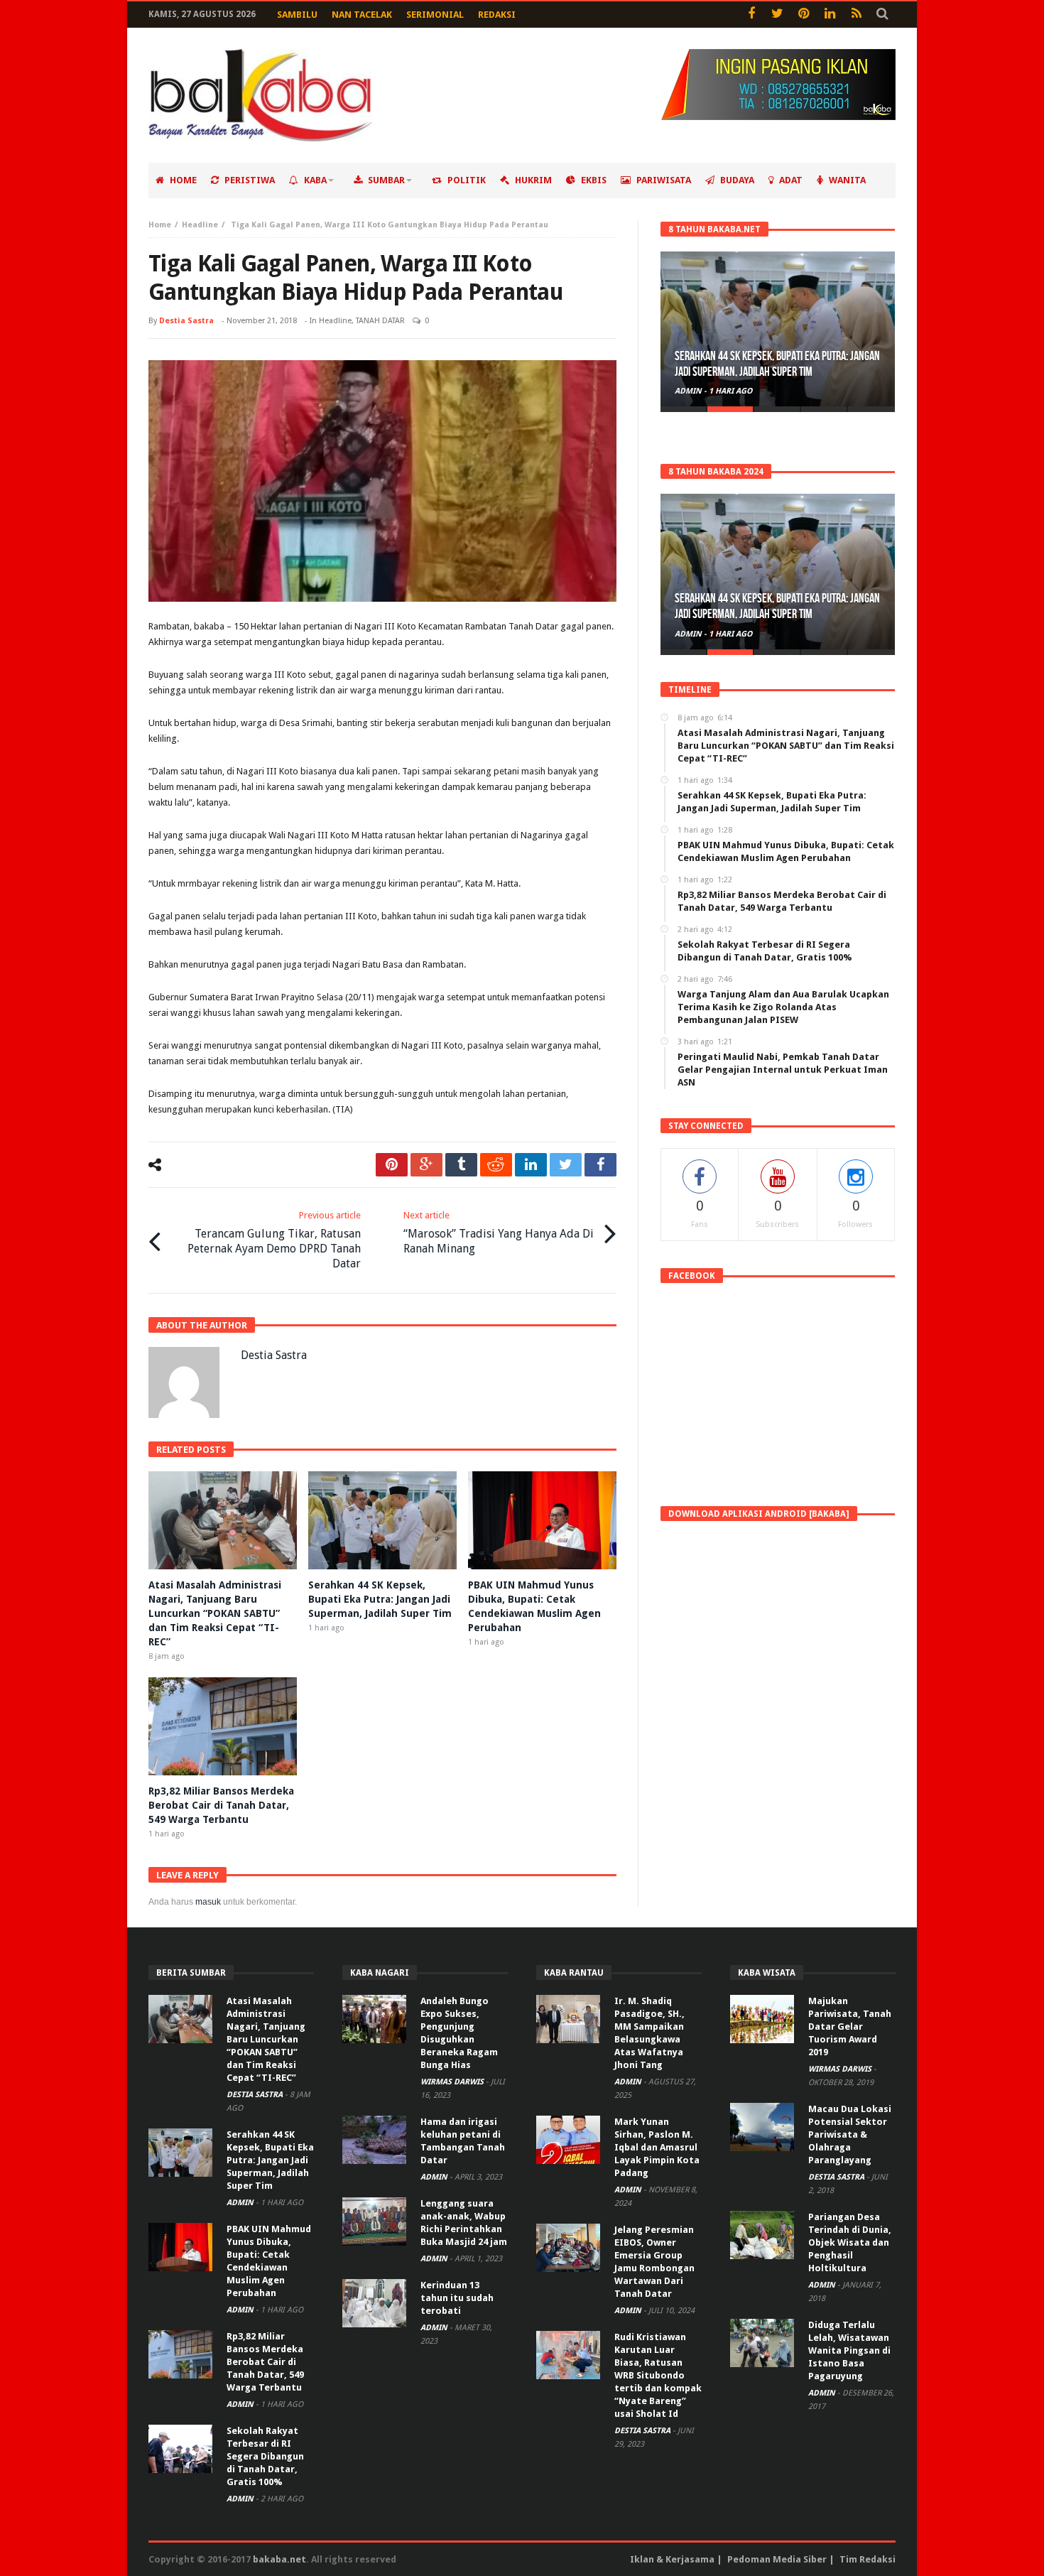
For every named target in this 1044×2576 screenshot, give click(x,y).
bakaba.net (279, 2559)
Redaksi (497, 15)
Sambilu (297, 15)
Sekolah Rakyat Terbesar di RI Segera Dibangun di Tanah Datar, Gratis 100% (265, 2456)
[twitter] (566, 1165)
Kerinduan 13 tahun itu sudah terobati (457, 2298)
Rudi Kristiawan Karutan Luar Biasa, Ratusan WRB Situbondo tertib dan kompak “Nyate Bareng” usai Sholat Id (658, 2375)
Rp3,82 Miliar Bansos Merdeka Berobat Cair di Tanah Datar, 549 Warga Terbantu (221, 1805)
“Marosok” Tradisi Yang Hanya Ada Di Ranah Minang (499, 1233)
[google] (426, 1165)
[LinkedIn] (830, 15)
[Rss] (856, 15)
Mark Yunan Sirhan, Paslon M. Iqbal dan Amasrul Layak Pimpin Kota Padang (657, 2147)
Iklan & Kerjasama (672, 2559)
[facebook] (600, 1165)
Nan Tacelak (362, 15)
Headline (200, 225)
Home (160, 225)
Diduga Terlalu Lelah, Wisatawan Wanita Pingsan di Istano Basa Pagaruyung (849, 2350)
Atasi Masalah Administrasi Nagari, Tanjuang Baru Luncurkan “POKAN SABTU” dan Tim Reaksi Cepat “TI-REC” (215, 1613)
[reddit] (496, 1165)
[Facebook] (751, 15)
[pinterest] (392, 1165)
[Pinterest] (804, 15)
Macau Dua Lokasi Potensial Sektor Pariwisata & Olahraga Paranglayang (850, 2134)
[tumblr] (461, 1165)
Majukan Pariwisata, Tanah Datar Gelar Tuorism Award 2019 (850, 2026)
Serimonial (435, 15)
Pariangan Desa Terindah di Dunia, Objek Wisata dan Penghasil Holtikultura (850, 2242)
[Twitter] (777, 15)
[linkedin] (531, 1165)
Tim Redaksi (868, 2559)
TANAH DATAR (380, 321)
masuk (208, 1902)
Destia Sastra (186, 321)
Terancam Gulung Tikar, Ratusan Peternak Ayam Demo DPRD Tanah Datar (274, 1240)
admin (689, 391)
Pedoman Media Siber (777, 2559)
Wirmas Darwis (453, 2082)
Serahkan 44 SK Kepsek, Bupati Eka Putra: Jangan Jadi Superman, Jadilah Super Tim (380, 1599)
